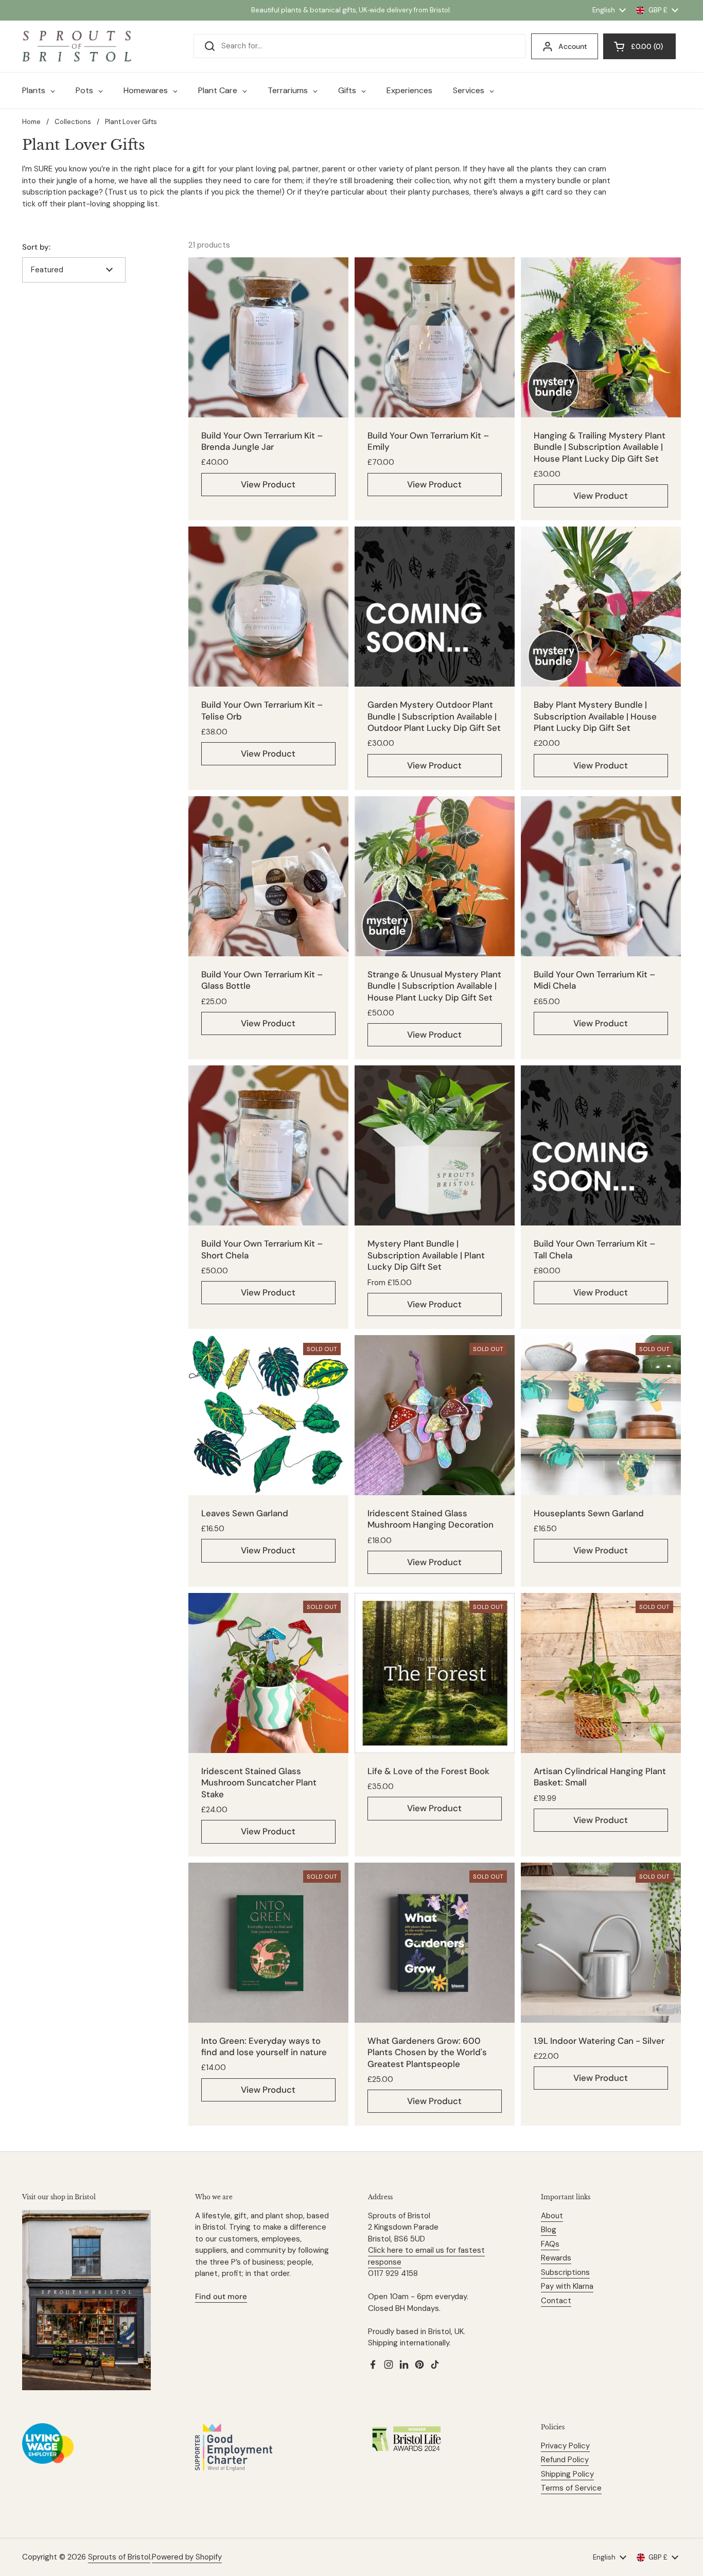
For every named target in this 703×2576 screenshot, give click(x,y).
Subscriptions (565, 2272)
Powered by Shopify (187, 2557)
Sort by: (36, 247)
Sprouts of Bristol (119, 2557)
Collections (73, 122)
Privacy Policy (565, 2446)
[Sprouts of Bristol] (77, 46)
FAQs (550, 2244)
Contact (556, 2301)
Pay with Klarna (567, 2286)
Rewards (556, 2258)
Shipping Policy (567, 2474)
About (552, 2216)
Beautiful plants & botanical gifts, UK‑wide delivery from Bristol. (351, 10)
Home (31, 122)
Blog (549, 2230)
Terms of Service (571, 2488)
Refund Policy (565, 2460)
